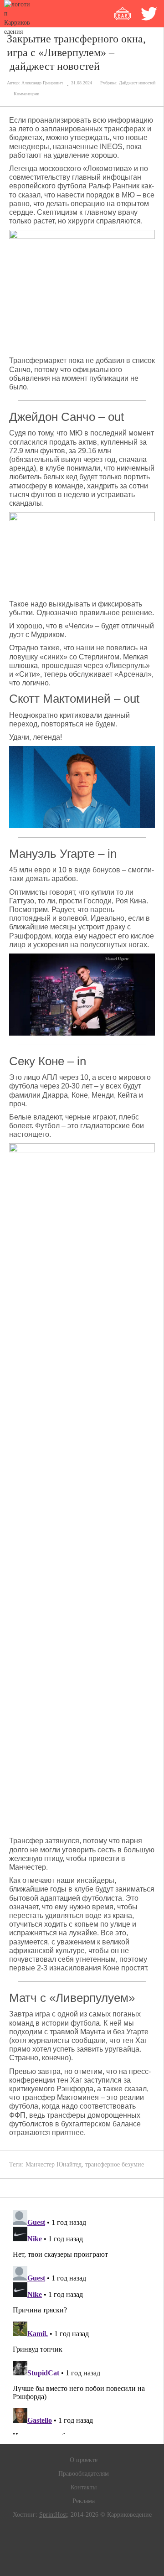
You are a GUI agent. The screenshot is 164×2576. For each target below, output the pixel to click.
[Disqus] (82, 2321)
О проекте (84, 2460)
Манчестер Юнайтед (54, 2164)
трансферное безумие (115, 2164)
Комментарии (26, 94)
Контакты (84, 2487)
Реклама (84, 2501)
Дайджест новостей (137, 83)
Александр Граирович (42, 83)
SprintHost (53, 2515)
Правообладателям (84, 2474)
